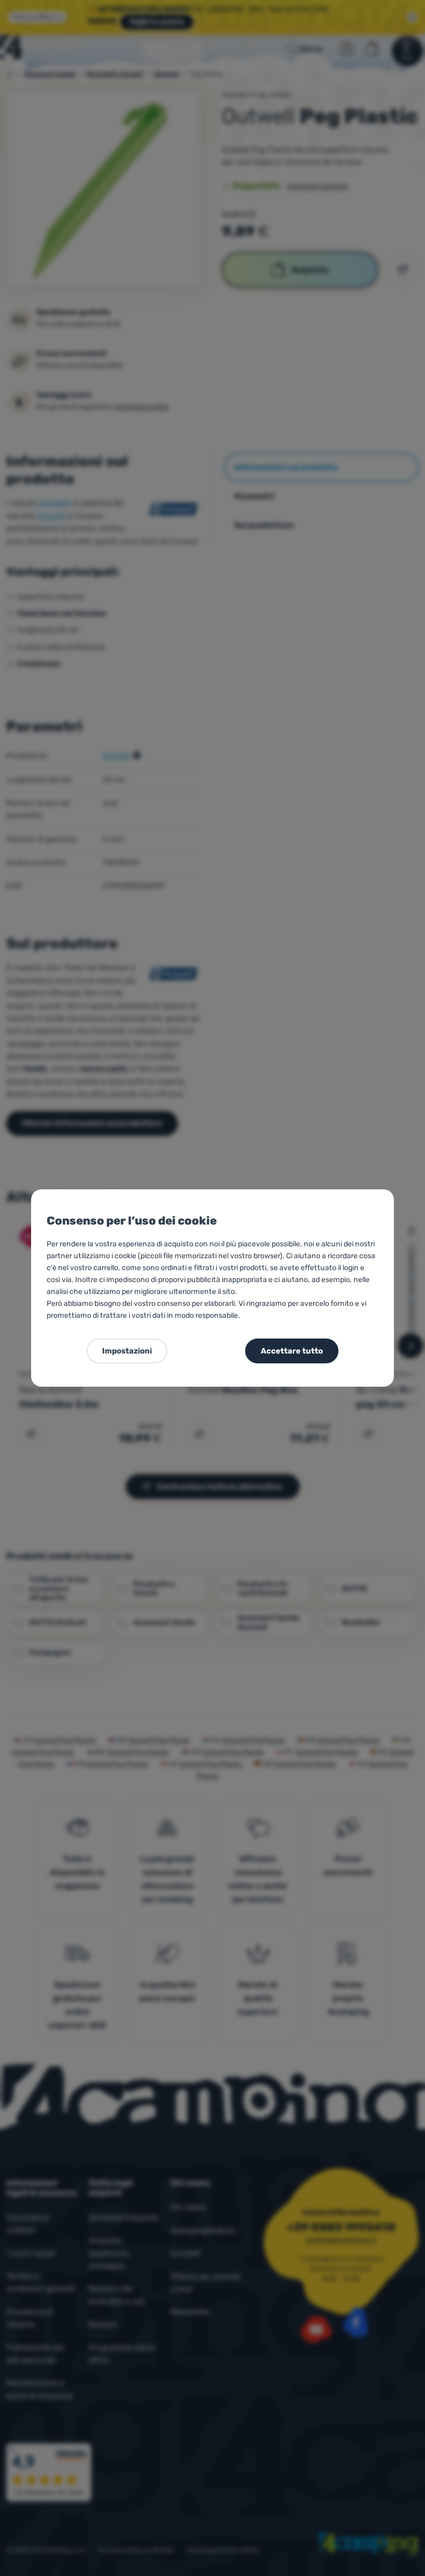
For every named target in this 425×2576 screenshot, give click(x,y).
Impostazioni (127, 1351)
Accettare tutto (292, 1351)
